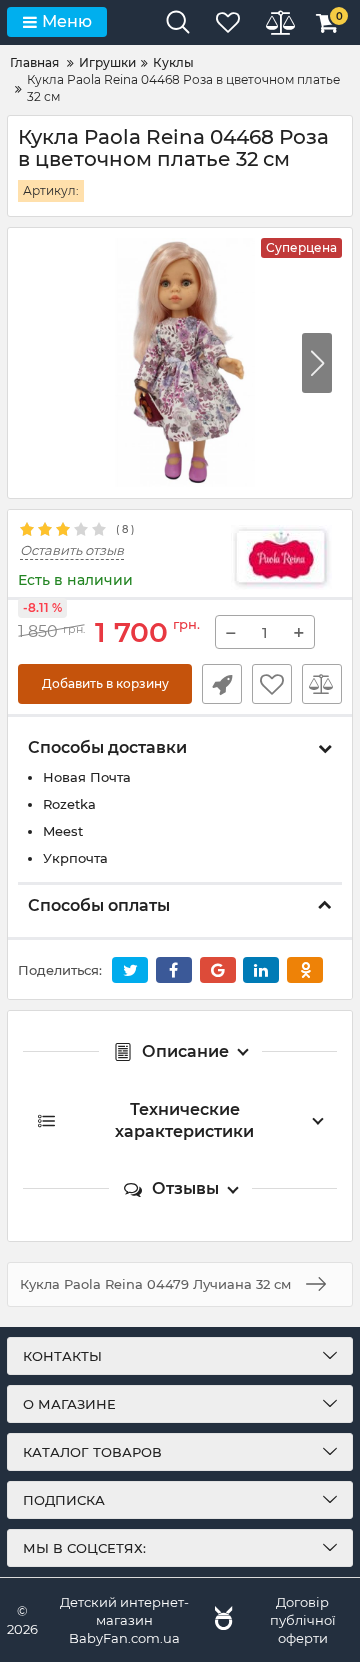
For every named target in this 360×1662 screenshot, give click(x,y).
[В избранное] (272, 684)
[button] (317, 363)
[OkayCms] (221, 1620)
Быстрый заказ (222, 684)
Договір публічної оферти (303, 1620)
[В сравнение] (322, 684)
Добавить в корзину (105, 683)
